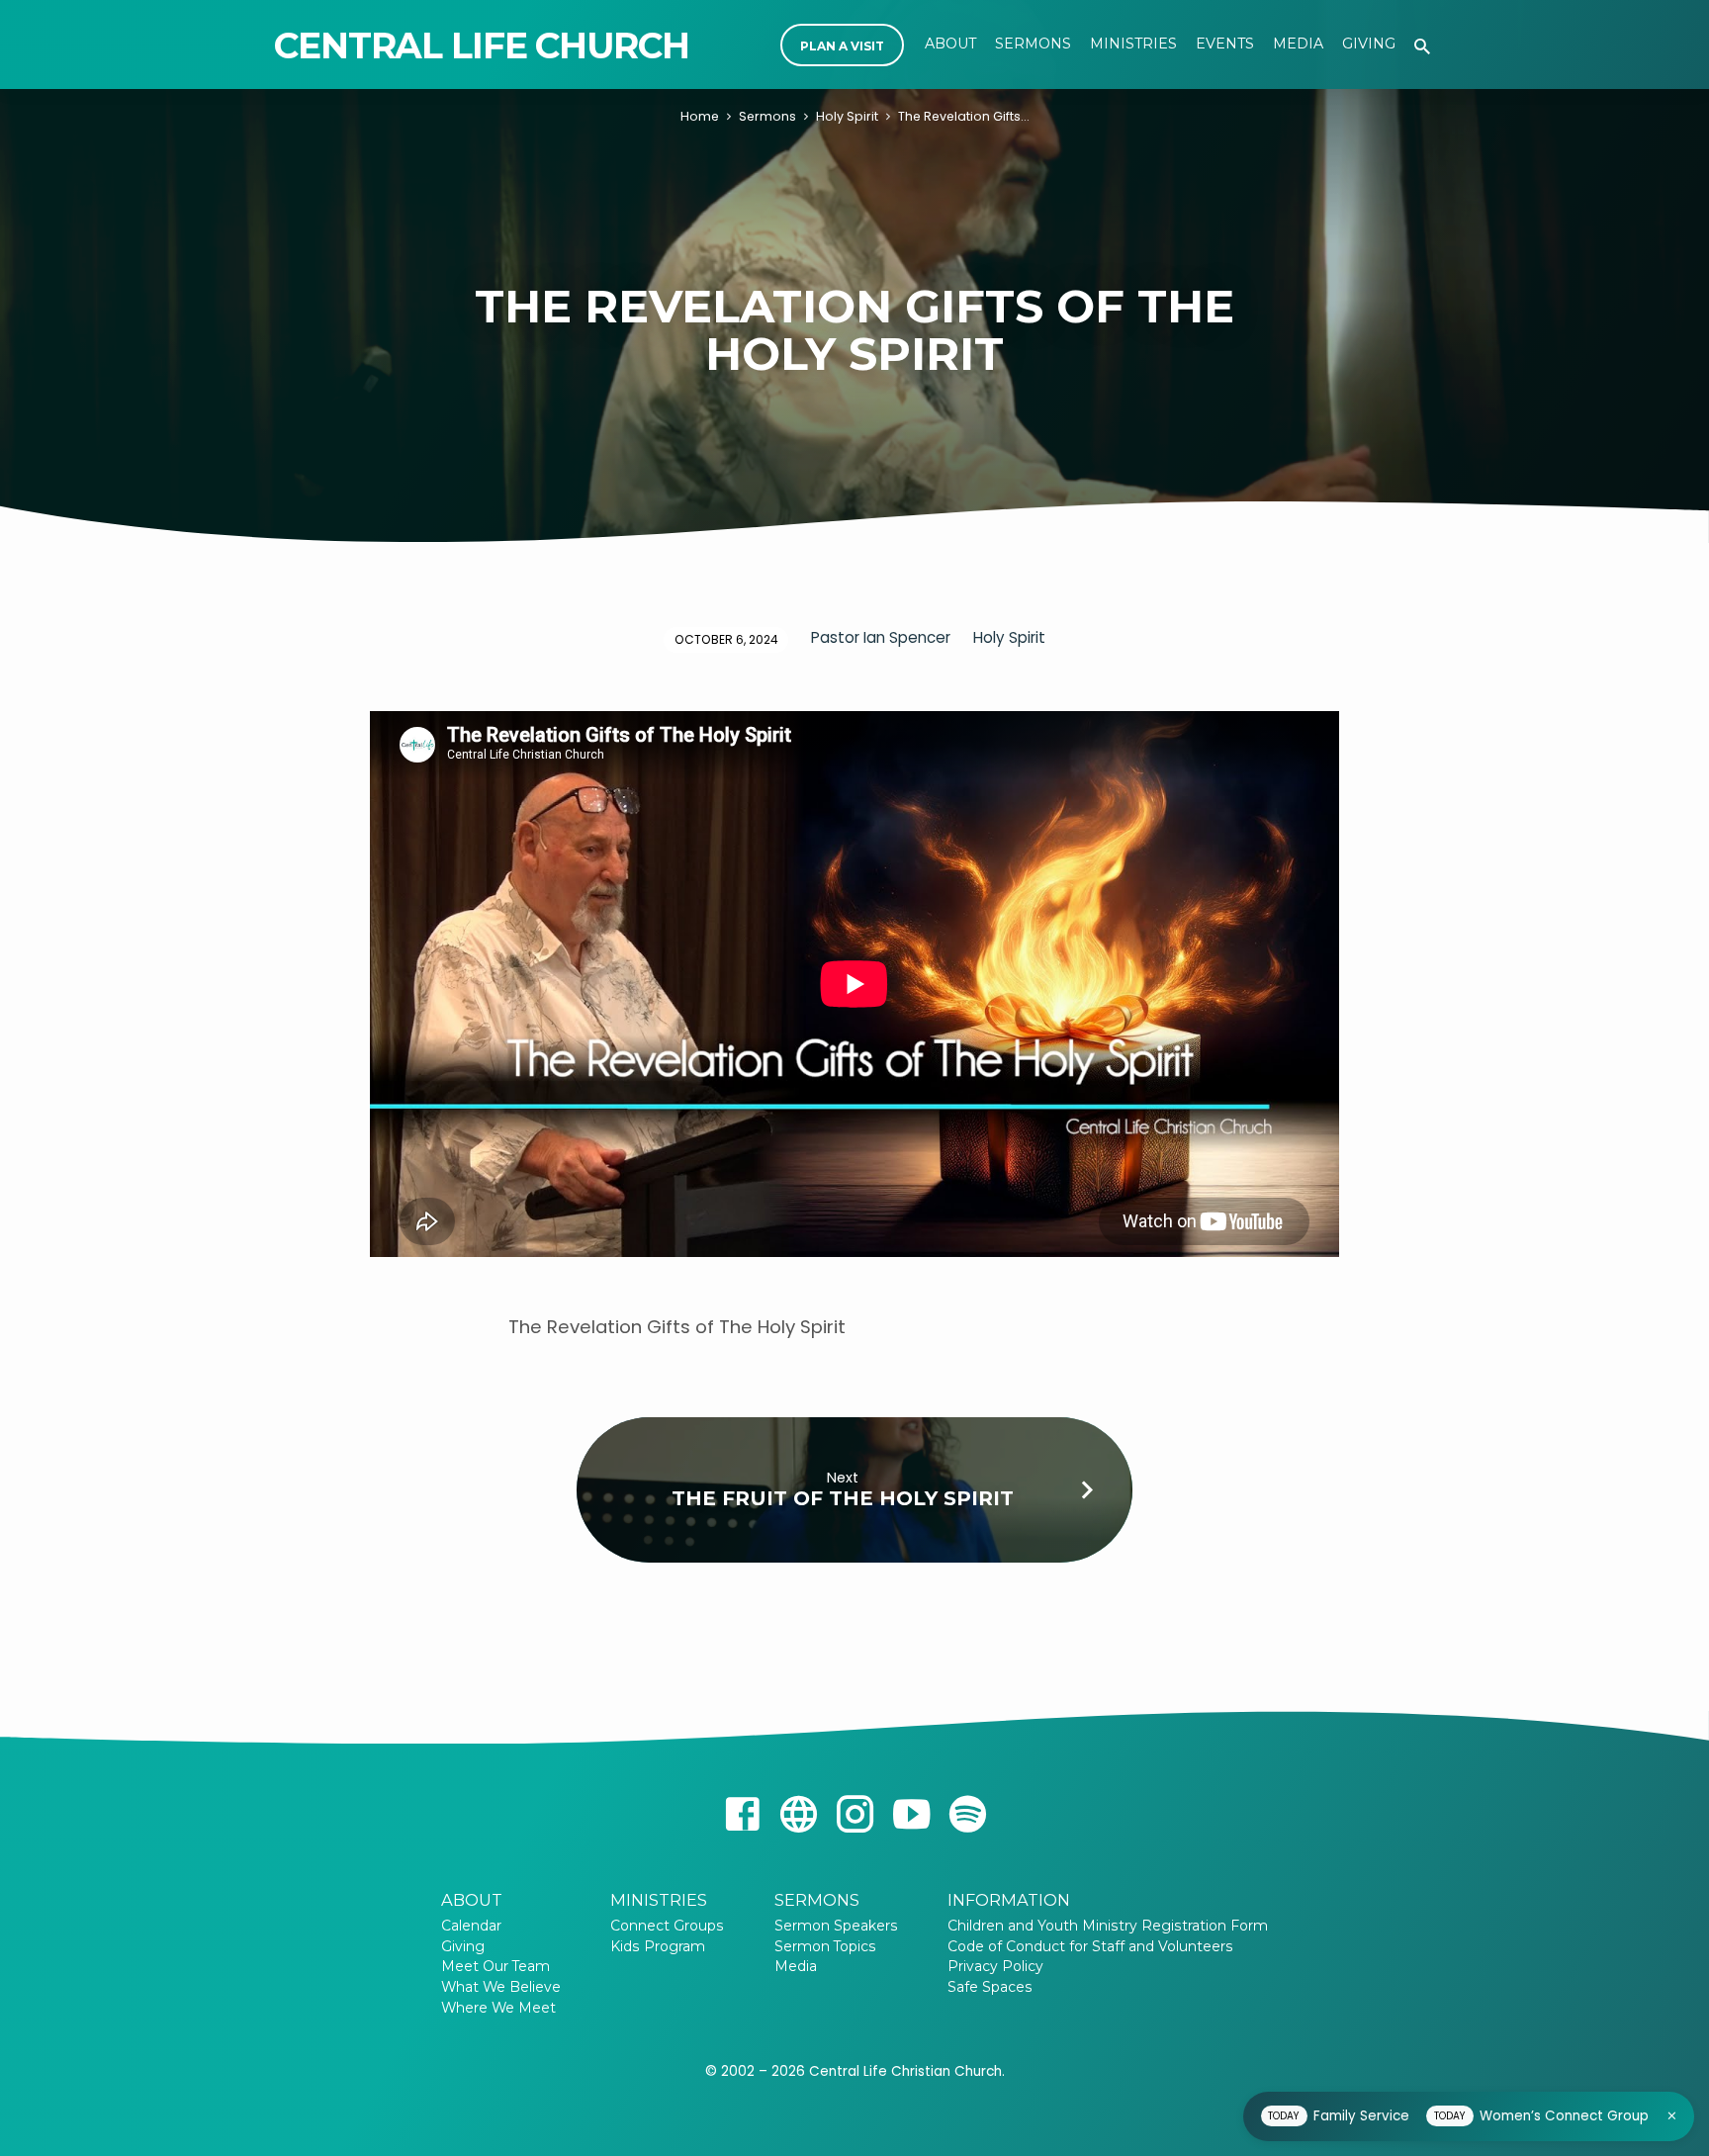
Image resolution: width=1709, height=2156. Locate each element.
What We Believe (501, 1987)
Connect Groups (667, 1926)
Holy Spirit (847, 116)
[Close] (1672, 2116)
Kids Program (658, 1946)
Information (1009, 1900)
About (950, 44)
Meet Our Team (495, 1966)
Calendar (471, 1926)
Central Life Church (482, 45)
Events (1225, 44)
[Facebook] (742, 1815)
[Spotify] (968, 1815)
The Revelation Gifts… (963, 116)
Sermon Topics (825, 1946)
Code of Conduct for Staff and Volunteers (1096, 1946)
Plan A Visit (842, 46)
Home (700, 116)
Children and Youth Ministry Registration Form (1108, 1926)
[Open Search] (1422, 47)
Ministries (1133, 44)
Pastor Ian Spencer (881, 637)
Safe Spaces (990, 1987)
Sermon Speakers (836, 1926)
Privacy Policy (995, 1966)
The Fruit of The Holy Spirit (843, 1498)
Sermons (1033, 44)
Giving (1369, 44)
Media (1298, 44)
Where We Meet (498, 2008)
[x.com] (799, 1815)
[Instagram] (855, 1815)
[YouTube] (911, 1815)
